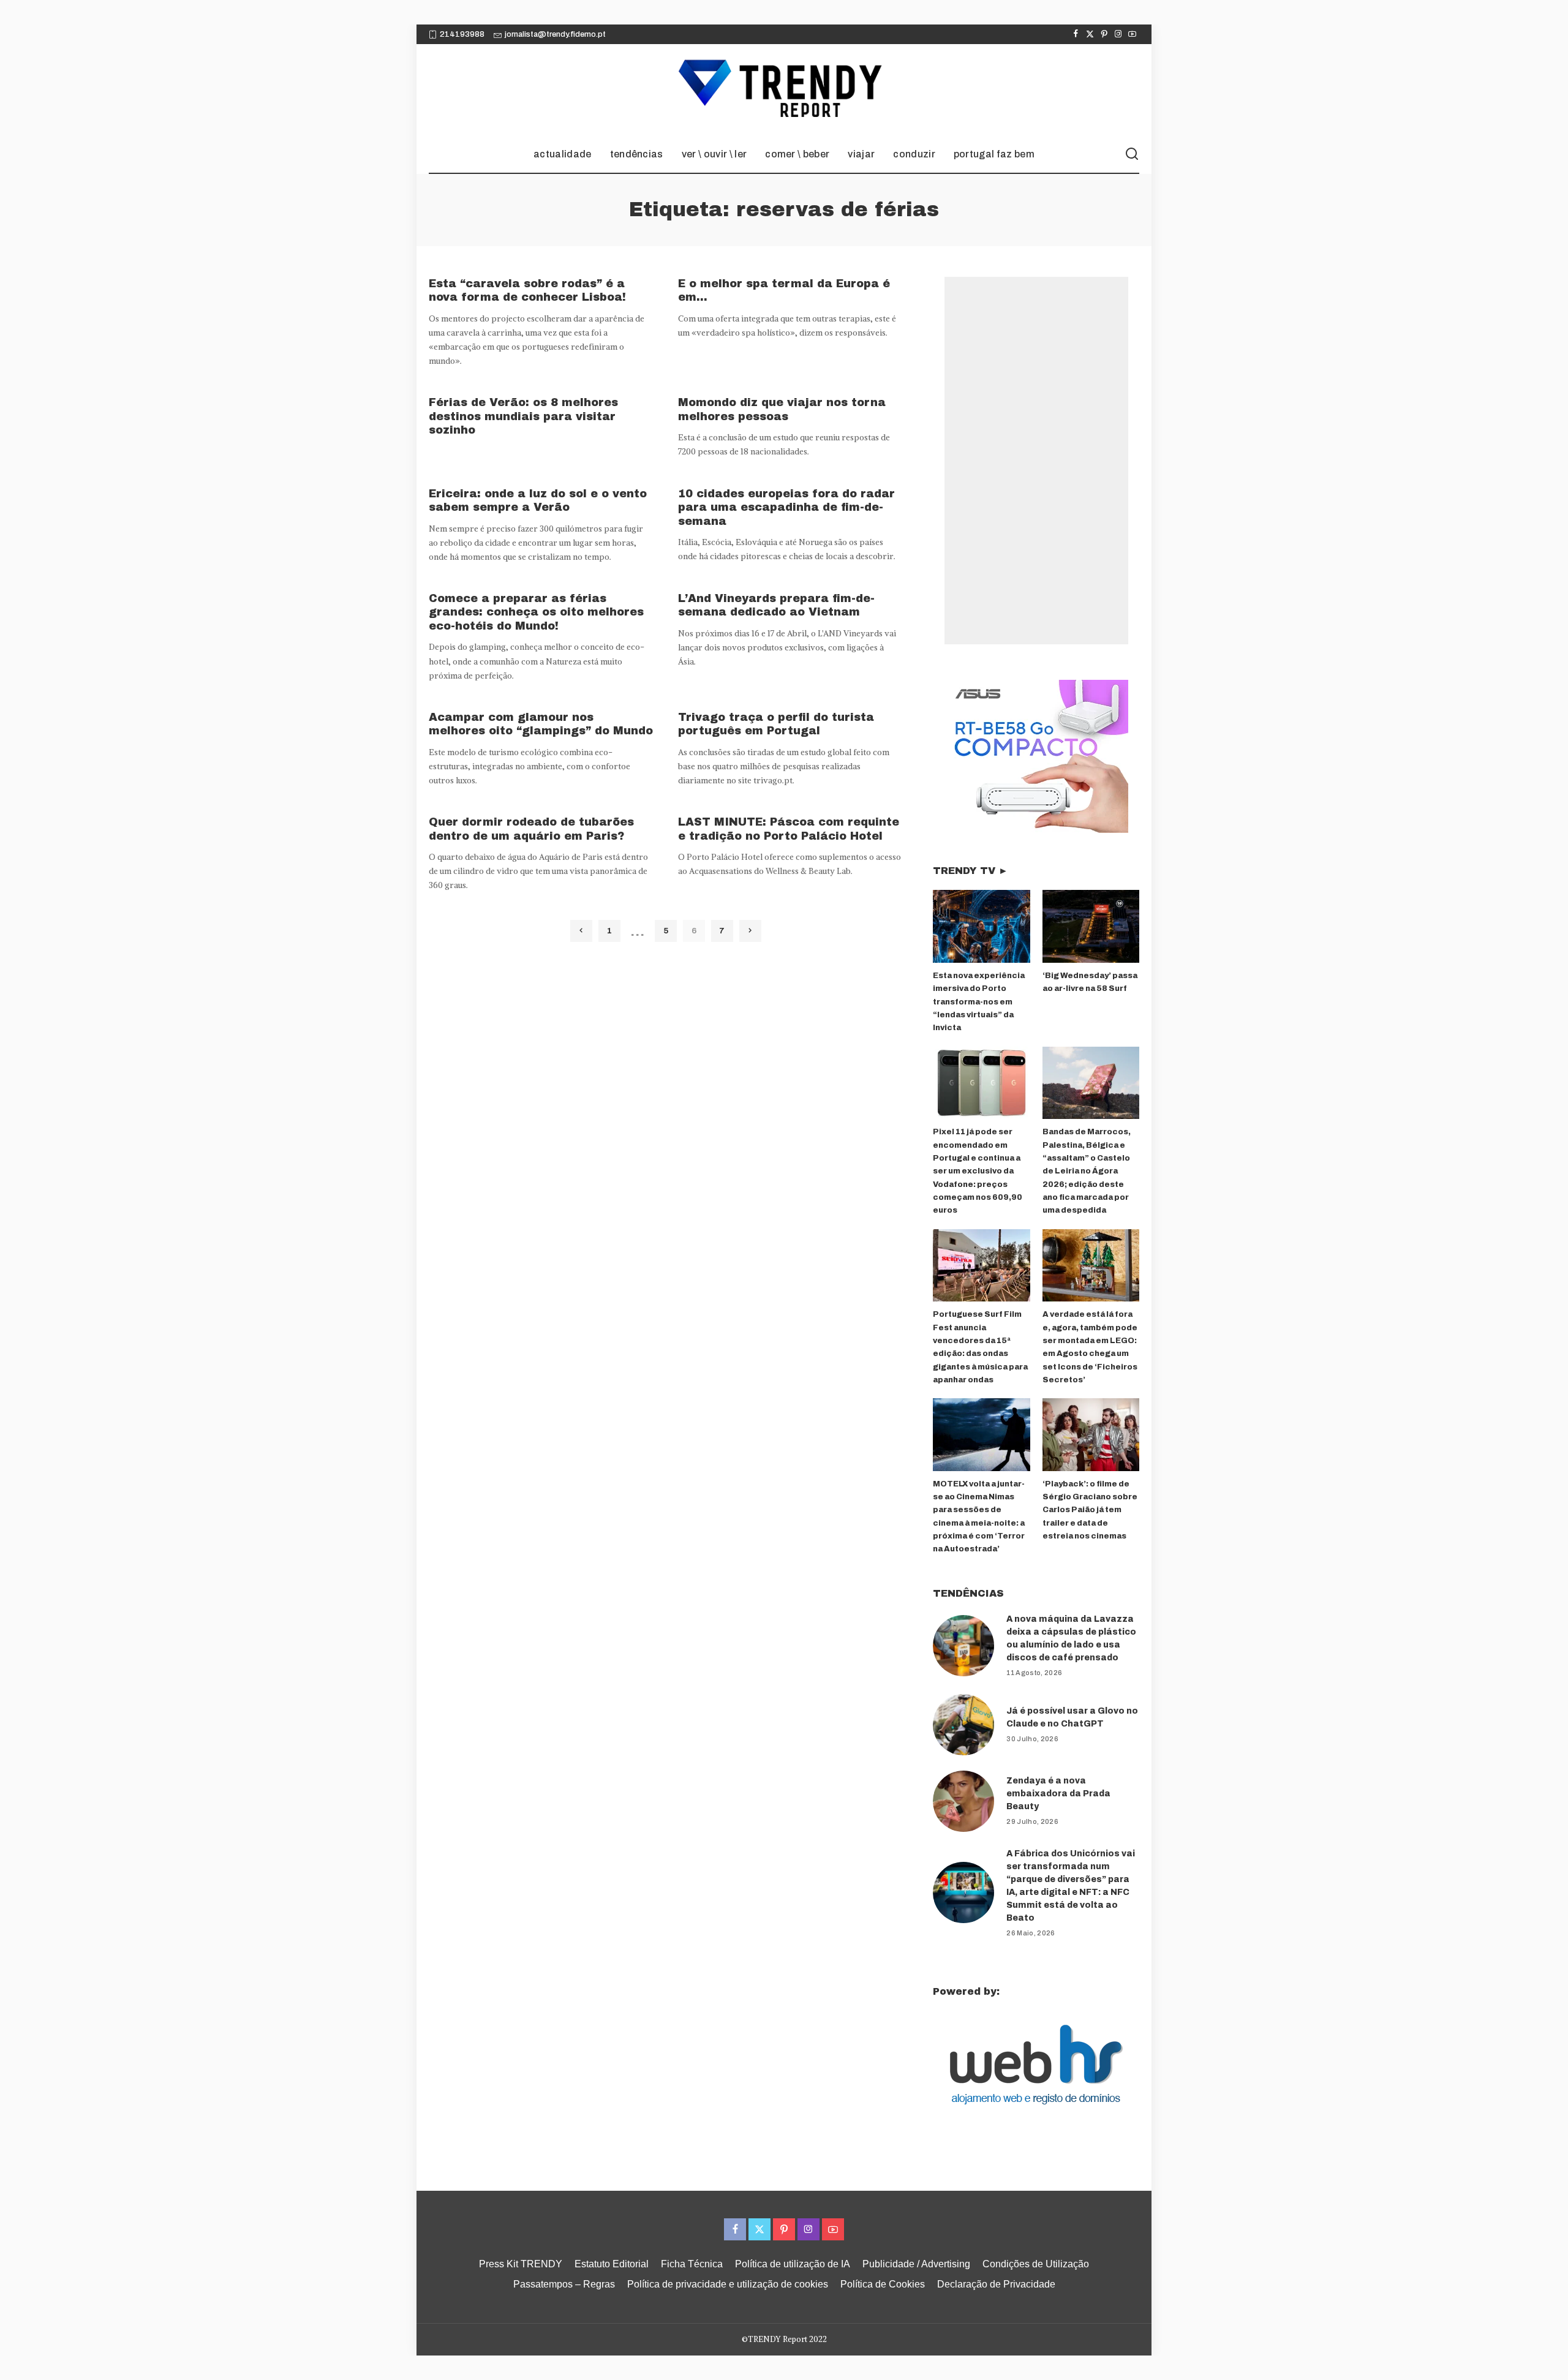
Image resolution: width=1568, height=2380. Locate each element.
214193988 (462, 34)
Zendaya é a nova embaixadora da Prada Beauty (1058, 1794)
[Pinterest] (1104, 34)
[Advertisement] (1036, 461)
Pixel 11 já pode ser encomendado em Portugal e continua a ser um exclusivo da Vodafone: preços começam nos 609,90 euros (978, 1171)
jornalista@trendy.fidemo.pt (555, 34)
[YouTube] (1132, 34)
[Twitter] (1090, 34)
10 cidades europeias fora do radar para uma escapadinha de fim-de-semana (786, 507)
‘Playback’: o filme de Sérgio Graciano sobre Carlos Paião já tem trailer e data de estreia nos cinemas (1090, 1510)
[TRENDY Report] (784, 90)
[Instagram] (1118, 34)
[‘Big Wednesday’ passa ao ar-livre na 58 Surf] (1091, 926)
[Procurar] (1132, 154)
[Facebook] (1076, 34)
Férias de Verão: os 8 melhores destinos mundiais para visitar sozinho (523, 416)
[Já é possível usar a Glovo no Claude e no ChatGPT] (963, 1725)
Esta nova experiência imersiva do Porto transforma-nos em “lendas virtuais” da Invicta (979, 1002)
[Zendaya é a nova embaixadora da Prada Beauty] (963, 1801)
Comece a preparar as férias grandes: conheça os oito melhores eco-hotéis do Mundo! (536, 612)
